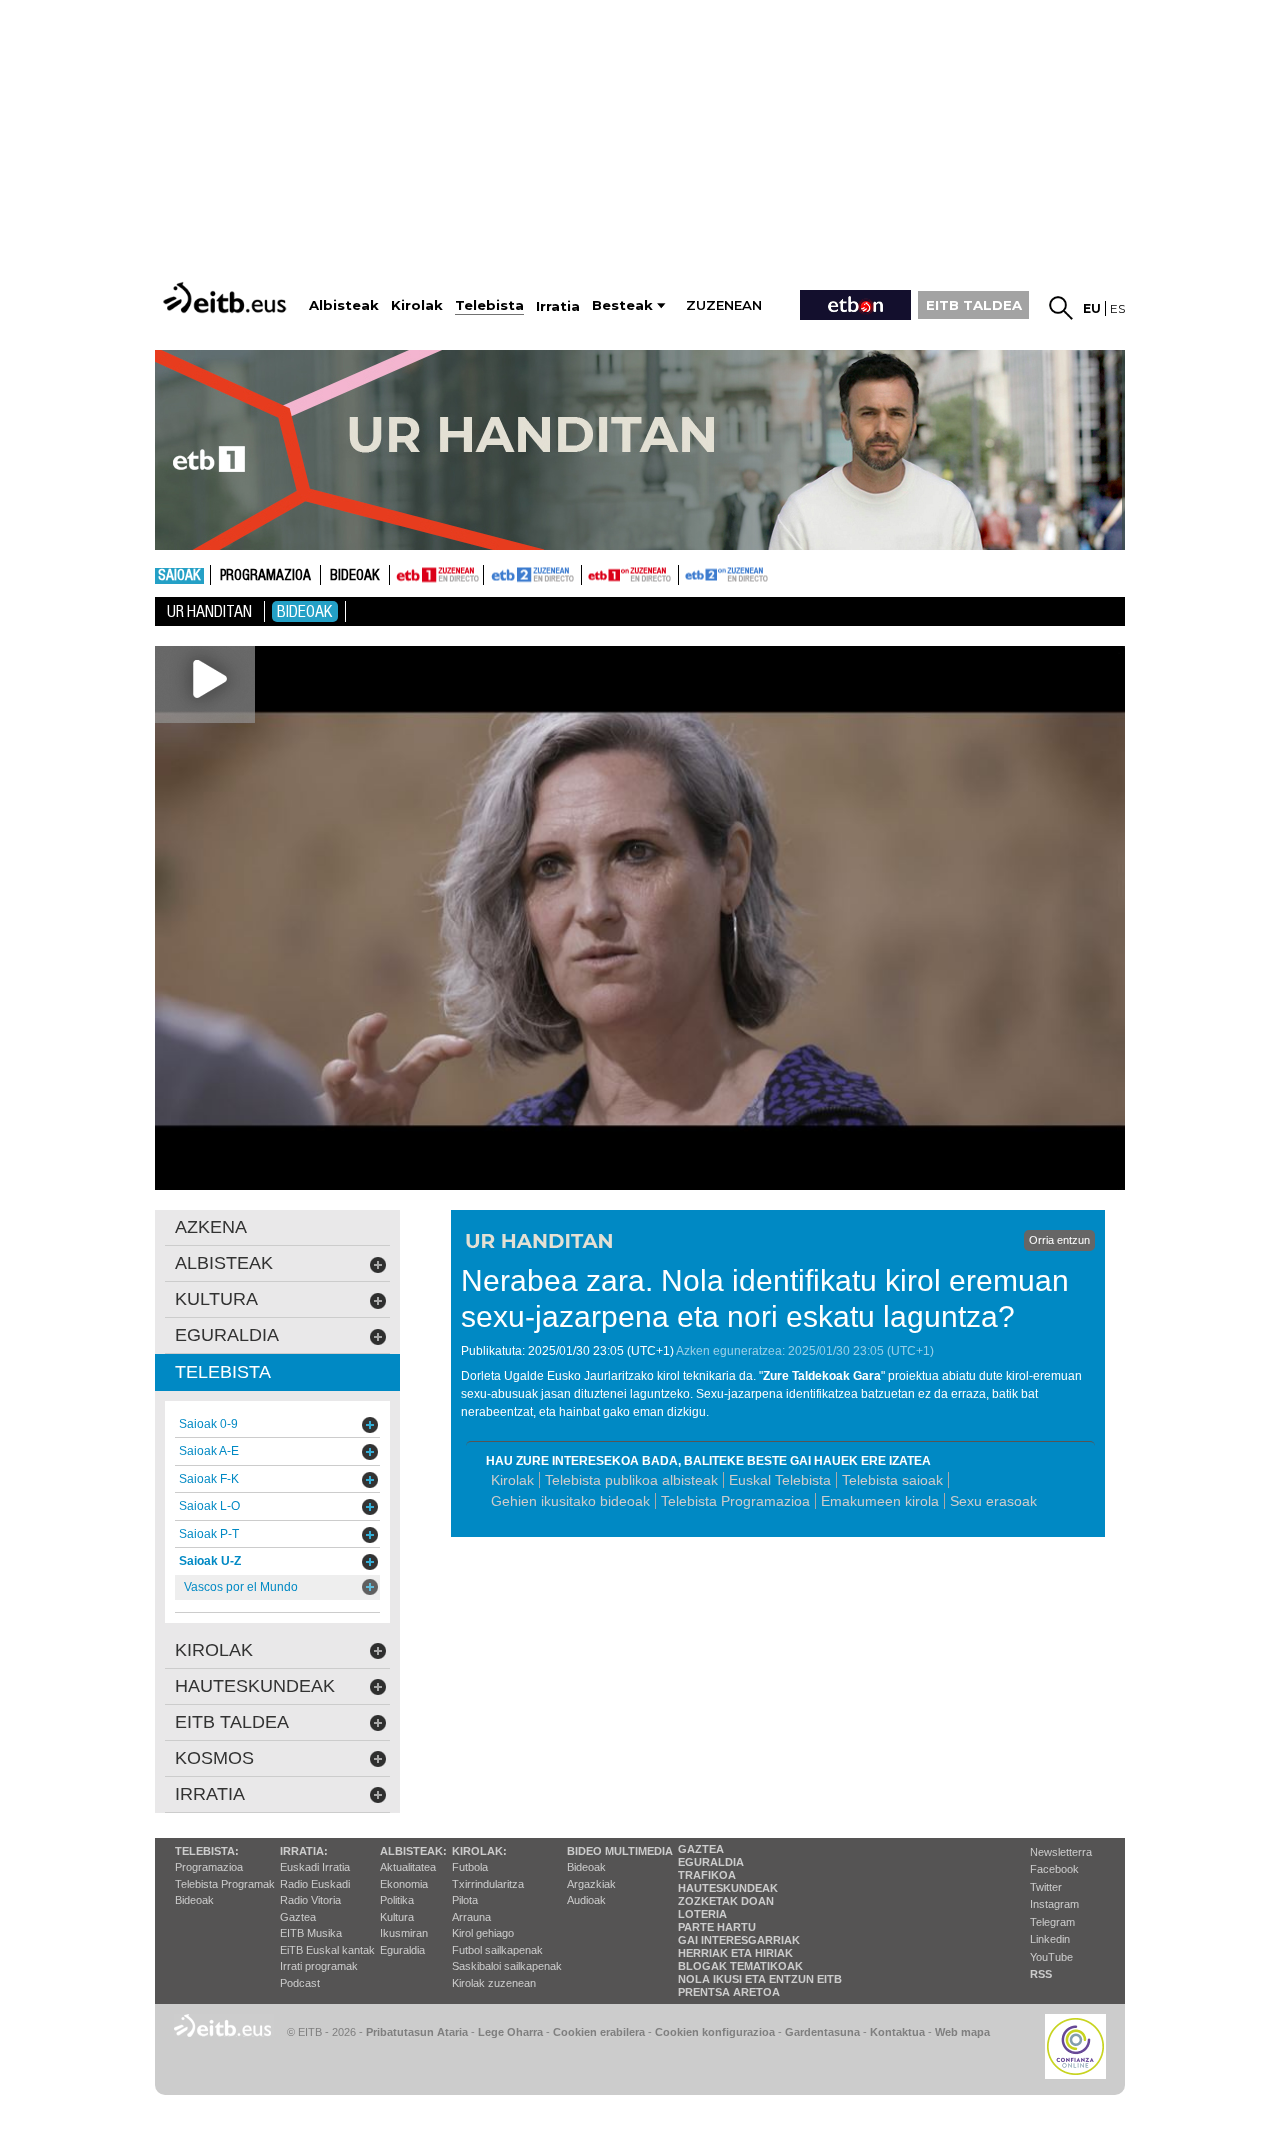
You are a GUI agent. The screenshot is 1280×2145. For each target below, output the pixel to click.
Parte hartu (717, 1927)
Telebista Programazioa (735, 1501)
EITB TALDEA (974, 305)
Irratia (210, 1794)
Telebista (223, 1372)
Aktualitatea (408, 1867)
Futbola (470, 1867)
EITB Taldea (232, 1722)
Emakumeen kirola (880, 1501)
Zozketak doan (726, 1901)
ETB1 (436, 575)
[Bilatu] (1061, 308)
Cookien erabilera (599, 2032)
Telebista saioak (892, 1480)
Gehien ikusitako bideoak (570, 1501)
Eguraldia (402, 1950)
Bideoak (355, 576)
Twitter (1046, 1887)
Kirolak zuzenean (494, 1983)
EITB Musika (311, 1933)
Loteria (702, 1914)
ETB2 (533, 575)
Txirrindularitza (488, 1884)
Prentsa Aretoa (729, 1992)
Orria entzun (1059, 1240)
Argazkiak (591, 1884)
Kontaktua (897, 2032)
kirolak (214, 1650)
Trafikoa (707, 1875)
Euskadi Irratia (315, 1867)
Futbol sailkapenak (497, 1950)
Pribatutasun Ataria (417, 2032)
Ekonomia (404, 1884)
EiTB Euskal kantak (327, 1950)
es (1117, 308)
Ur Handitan (209, 611)
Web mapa (962, 2032)
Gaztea (298, 1917)
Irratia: (304, 1851)
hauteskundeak (255, 1686)
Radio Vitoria (310, 1900)
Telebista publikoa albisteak (631, 1480)
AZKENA (211, 1227)
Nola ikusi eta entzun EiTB (760, 1979)
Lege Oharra (510, 2032)
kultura (216, 1299)
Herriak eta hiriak (735, 1953)
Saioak (179, 576)
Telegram (1052, 1922)
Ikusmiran (404, 1933)
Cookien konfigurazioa (715, 2032)
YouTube (1051, 1957)
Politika (397, 1900)
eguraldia (227, 1335)
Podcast (300, 1983)
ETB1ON (591, 573)
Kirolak (512, 1480)
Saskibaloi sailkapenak (507, 1966)
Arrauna (471, 1917)
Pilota (465, 1900)
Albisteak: (413, 1851)
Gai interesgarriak (739, 1940)
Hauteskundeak (728, 1888)
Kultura (397, 1917)
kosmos (214, 1758)
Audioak (586, 1900)
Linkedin (1050, 1939)
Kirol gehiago (483, 1933)
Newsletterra (1061, 1852)
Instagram (1054, 1904)
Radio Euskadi (315, 1884)
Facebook (1054, 1869)
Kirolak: (479, 1851)
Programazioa (265, 576)
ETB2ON (688, 573)
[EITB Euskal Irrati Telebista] (227, 297)
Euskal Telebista (780, 1480)
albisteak (224, 1263)
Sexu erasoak (993, 1501)
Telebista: (207, 1851)
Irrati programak (319, 1966)
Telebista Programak (225, 1884)
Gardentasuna (822, 2032)
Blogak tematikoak (740, 1966)
